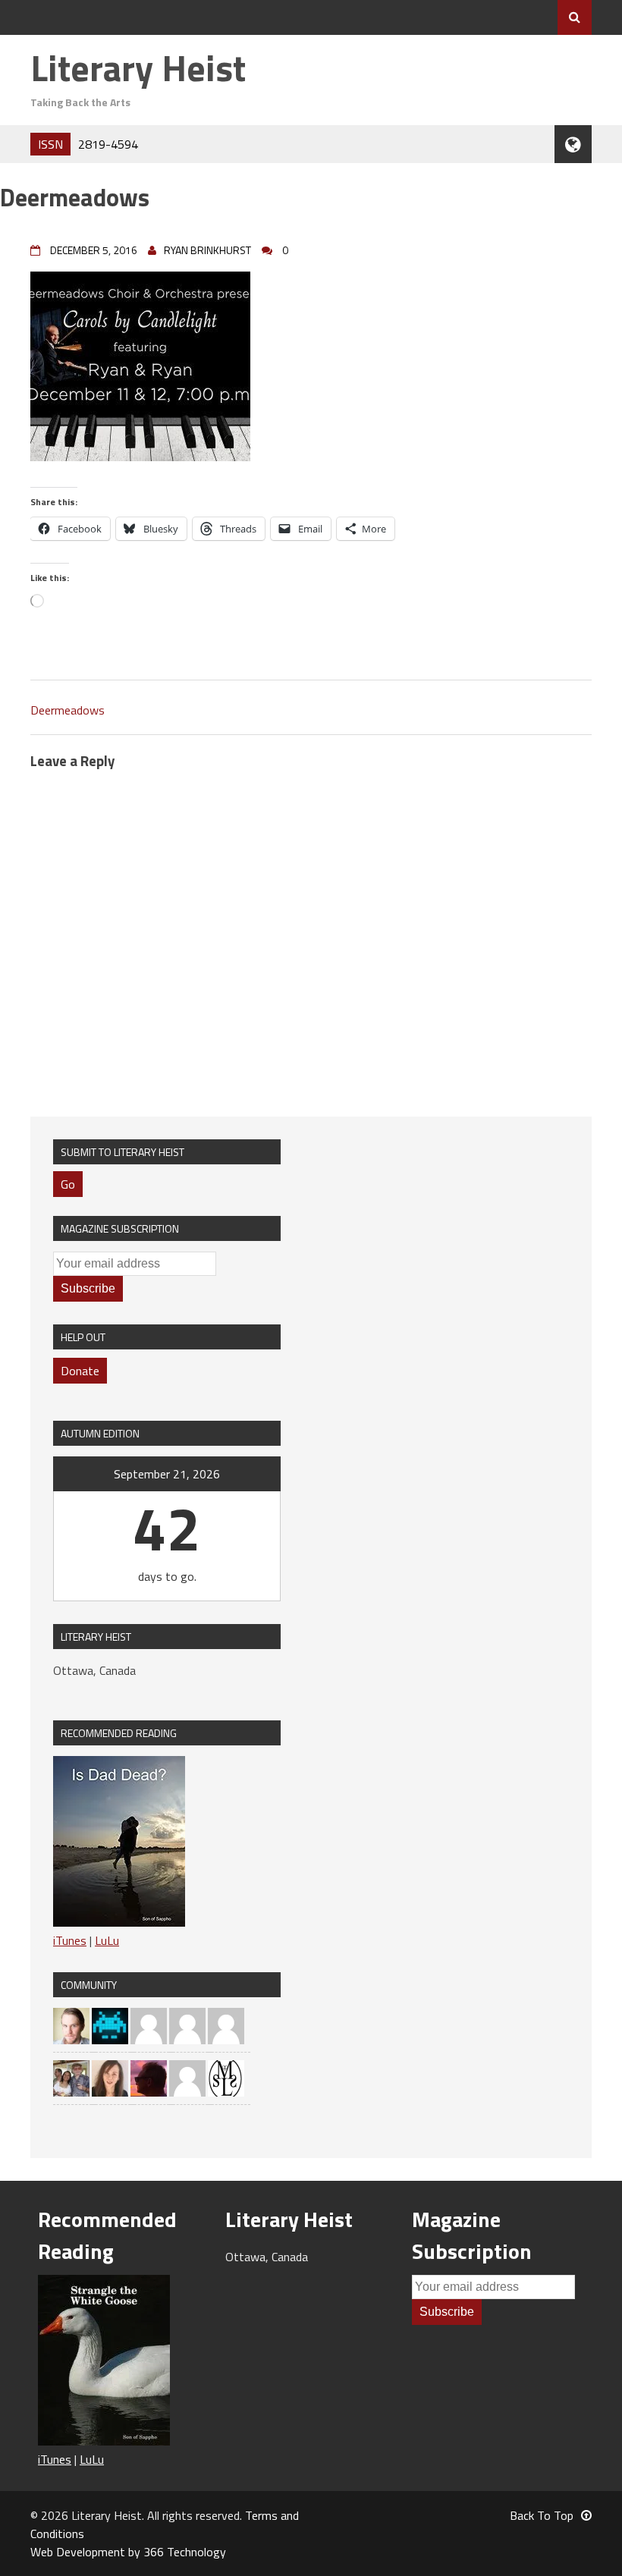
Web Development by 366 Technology (128, 2552)
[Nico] (187, 2025)
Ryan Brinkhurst (207, 250)
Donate (80, 1371)
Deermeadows (68, 710)
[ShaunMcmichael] (71, 2025)
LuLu (107, 1940)
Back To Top (542, 2515)
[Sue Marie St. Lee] (226, 2077)
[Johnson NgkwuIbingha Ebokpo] (149, 2025)
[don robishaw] (71, 2077)
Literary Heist (138, 68)
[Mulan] (226, 2025)
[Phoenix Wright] (110, 2077)
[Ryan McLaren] (187, 2077)
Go (68, 1184)
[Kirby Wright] (149, 2077)
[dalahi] (110, 2025)
